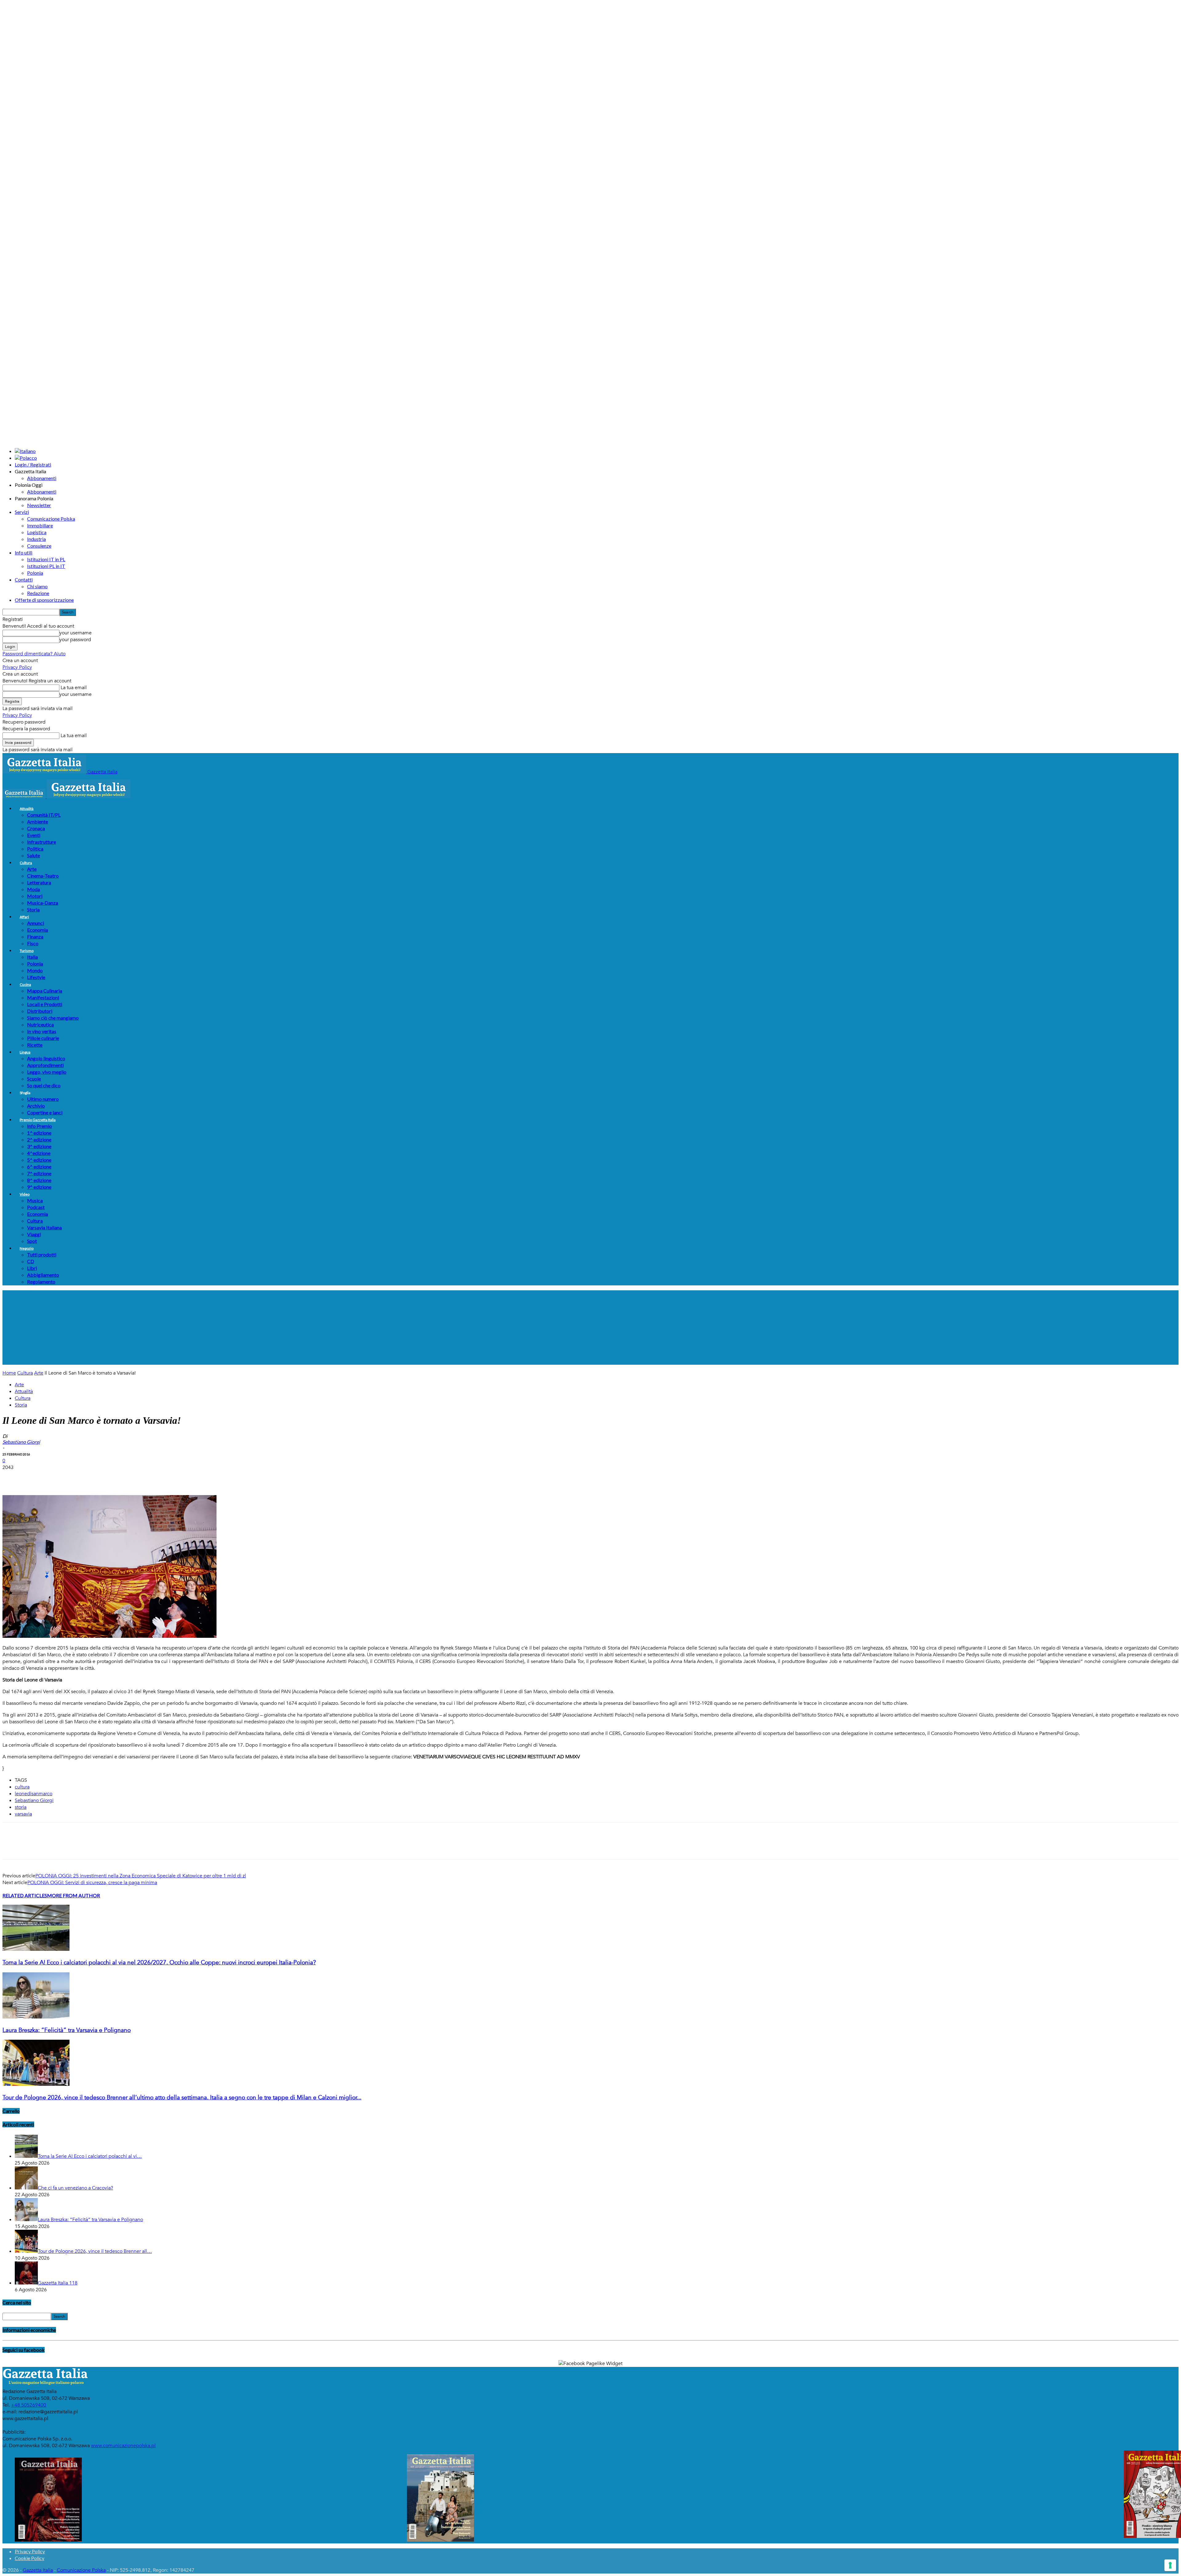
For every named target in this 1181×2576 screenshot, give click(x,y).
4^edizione (39, 1153)
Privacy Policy (17, 667)
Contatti (24, 580)
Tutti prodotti (42, 1254)
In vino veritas (42, 1031)
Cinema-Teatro (43, 876)
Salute (34, 855)
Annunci (36, 923)
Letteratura (39, 882)
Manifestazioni (43, 997)
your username (76, 633)
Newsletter (39, 505)
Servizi (22, 512)
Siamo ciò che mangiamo (53, 1018)
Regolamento (41, 1282)
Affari (24, 917)
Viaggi (34, 1234)
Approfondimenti (45, 1065)
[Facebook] (13, 1477)
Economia (38, 930)
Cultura (26, 863)
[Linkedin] (101, 1477)
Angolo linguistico (46, 1058)
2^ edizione (39, 1139)
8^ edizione (39, 1180)
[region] (590, 1328)
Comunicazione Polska (51, 519)
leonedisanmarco (34, 1794)
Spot (32, 1241)
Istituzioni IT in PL (46, 559)
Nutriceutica (40, 1024)
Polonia (35, 573)
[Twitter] (35, 1477)
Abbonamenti (42, 478)
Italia (32, 957)
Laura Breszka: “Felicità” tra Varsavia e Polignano (67, 2030)
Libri (32, 1268)
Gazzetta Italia (38, 2570)
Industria (36, 539)
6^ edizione (39, 1167)
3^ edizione (39, 1146)
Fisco (33, 943)
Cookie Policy (30, 2558)
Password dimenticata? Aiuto (34, 654)
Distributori (40, 1011)
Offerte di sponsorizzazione (44, 600)
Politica (35, 849)
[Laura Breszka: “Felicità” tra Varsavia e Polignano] (36, 2017)
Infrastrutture (42, 842)
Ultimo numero (43, 1099)
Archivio (36, 1106)
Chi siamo (37, 586)
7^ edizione (39, 1173)
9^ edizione (39, 1187)
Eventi (34, 835)
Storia (33, 909)
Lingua (25, 1052)
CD (31, 1261)
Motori (35, 896)
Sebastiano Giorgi (34, 1800)
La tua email (73, 688)
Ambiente (38, 822)
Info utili (24, 552)
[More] (124, 1477)
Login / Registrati (33, 464)
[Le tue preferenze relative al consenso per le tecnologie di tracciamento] (1170, 2565)
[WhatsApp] (79, 1477)
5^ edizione (39, 1160)
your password (75, 640)
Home (9, 1373)
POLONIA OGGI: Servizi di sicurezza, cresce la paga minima (92, 1883)
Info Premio (40, 1126)
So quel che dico (44, 1085)
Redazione (38, 593)
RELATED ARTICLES (25, 1895)
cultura (22, 1787)
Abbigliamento (43, 1275)
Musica (35, 1200)
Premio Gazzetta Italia (38, 1120)
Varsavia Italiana (44, 1227)
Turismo (27, 951)
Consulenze (39, 546)
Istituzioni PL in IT (46, 566)
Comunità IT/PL (44, 815)
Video (25, 1194)
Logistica (37, 532)
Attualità (27, 809)
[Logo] (25, 797)
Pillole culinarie (43, 1038)
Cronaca (36, 828)
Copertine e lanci (45, 1112)
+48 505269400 (29, 2405)
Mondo (35, 970)
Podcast (36, 1207)
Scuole (34, 1079)
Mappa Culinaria (45, 991)
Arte (32, 869)
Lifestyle (36, 977)
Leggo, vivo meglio (47, 1072)
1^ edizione (39, 1133)
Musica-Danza (43, 903)
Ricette (35, 1045)
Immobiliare (40, 525)
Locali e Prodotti (45, 1004)
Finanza (35, 937)
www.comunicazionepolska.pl (123, 2446)
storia (21, 1807)
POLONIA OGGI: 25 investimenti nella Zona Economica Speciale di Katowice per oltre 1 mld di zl (141, 1876)
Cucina (25, 984)
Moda (34, 889)
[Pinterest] (57, 1477)
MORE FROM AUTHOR (74, 1895)
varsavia (23, 1814)
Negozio (27, 1248)
